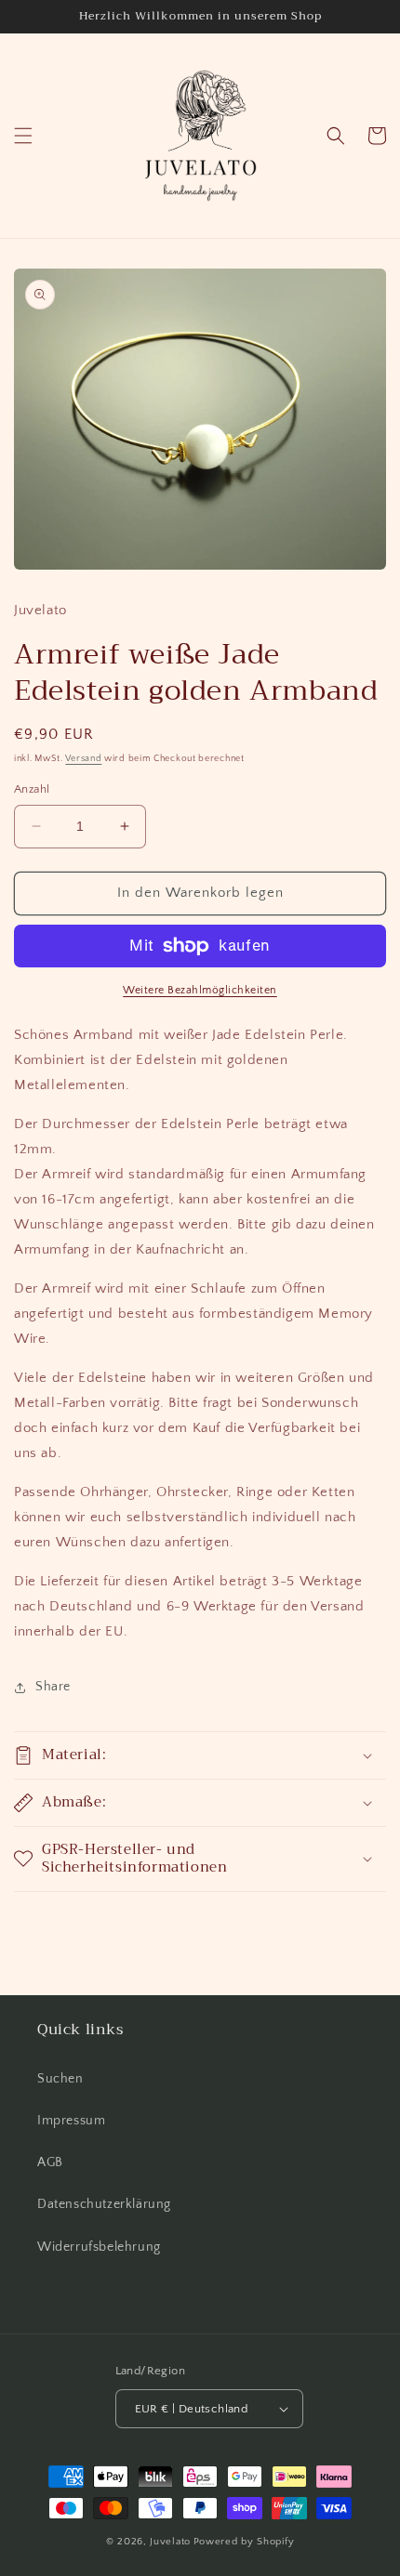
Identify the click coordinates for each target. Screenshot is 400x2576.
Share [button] (53, 1687)
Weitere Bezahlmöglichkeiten (200, 990)
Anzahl (32, 789)
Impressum (71, 2121)
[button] (23, 136)
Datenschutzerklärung (104, 2204)
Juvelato (170, 2542)
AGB (50, 2162)
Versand (83, 759)
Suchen (60, 2079)
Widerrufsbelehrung (99, 2247)
